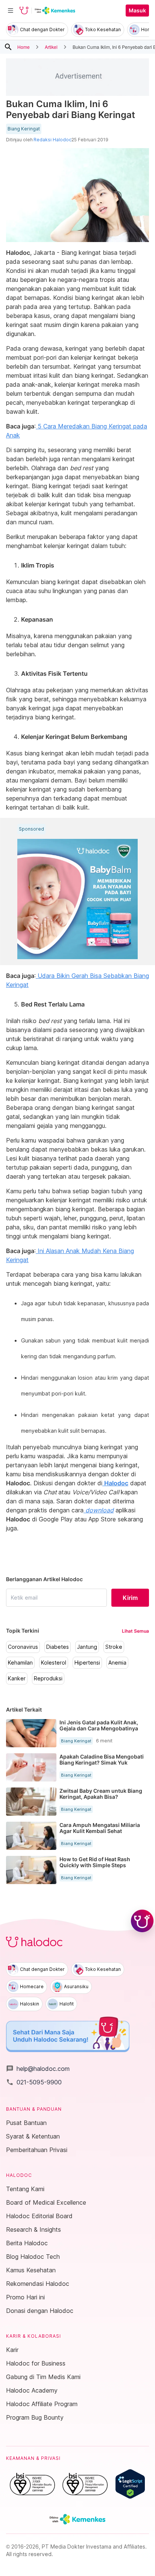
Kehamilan (20, 1663)
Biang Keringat (24, 129)
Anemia (117, 1663)
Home (24, 47)
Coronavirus (23, 1647)
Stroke (114, 1647)
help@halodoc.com (38, 2069)
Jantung (87, 1647)
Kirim (130, 1598)
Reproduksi (48, 1678)
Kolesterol (54, 1663)
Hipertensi (87, 1663)
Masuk (137, 11)
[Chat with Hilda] (142, 1921)
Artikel (51, 47)
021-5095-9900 (34, 2082)
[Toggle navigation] (11, 11)
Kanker (17, 1678)
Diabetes (58, 1647)
